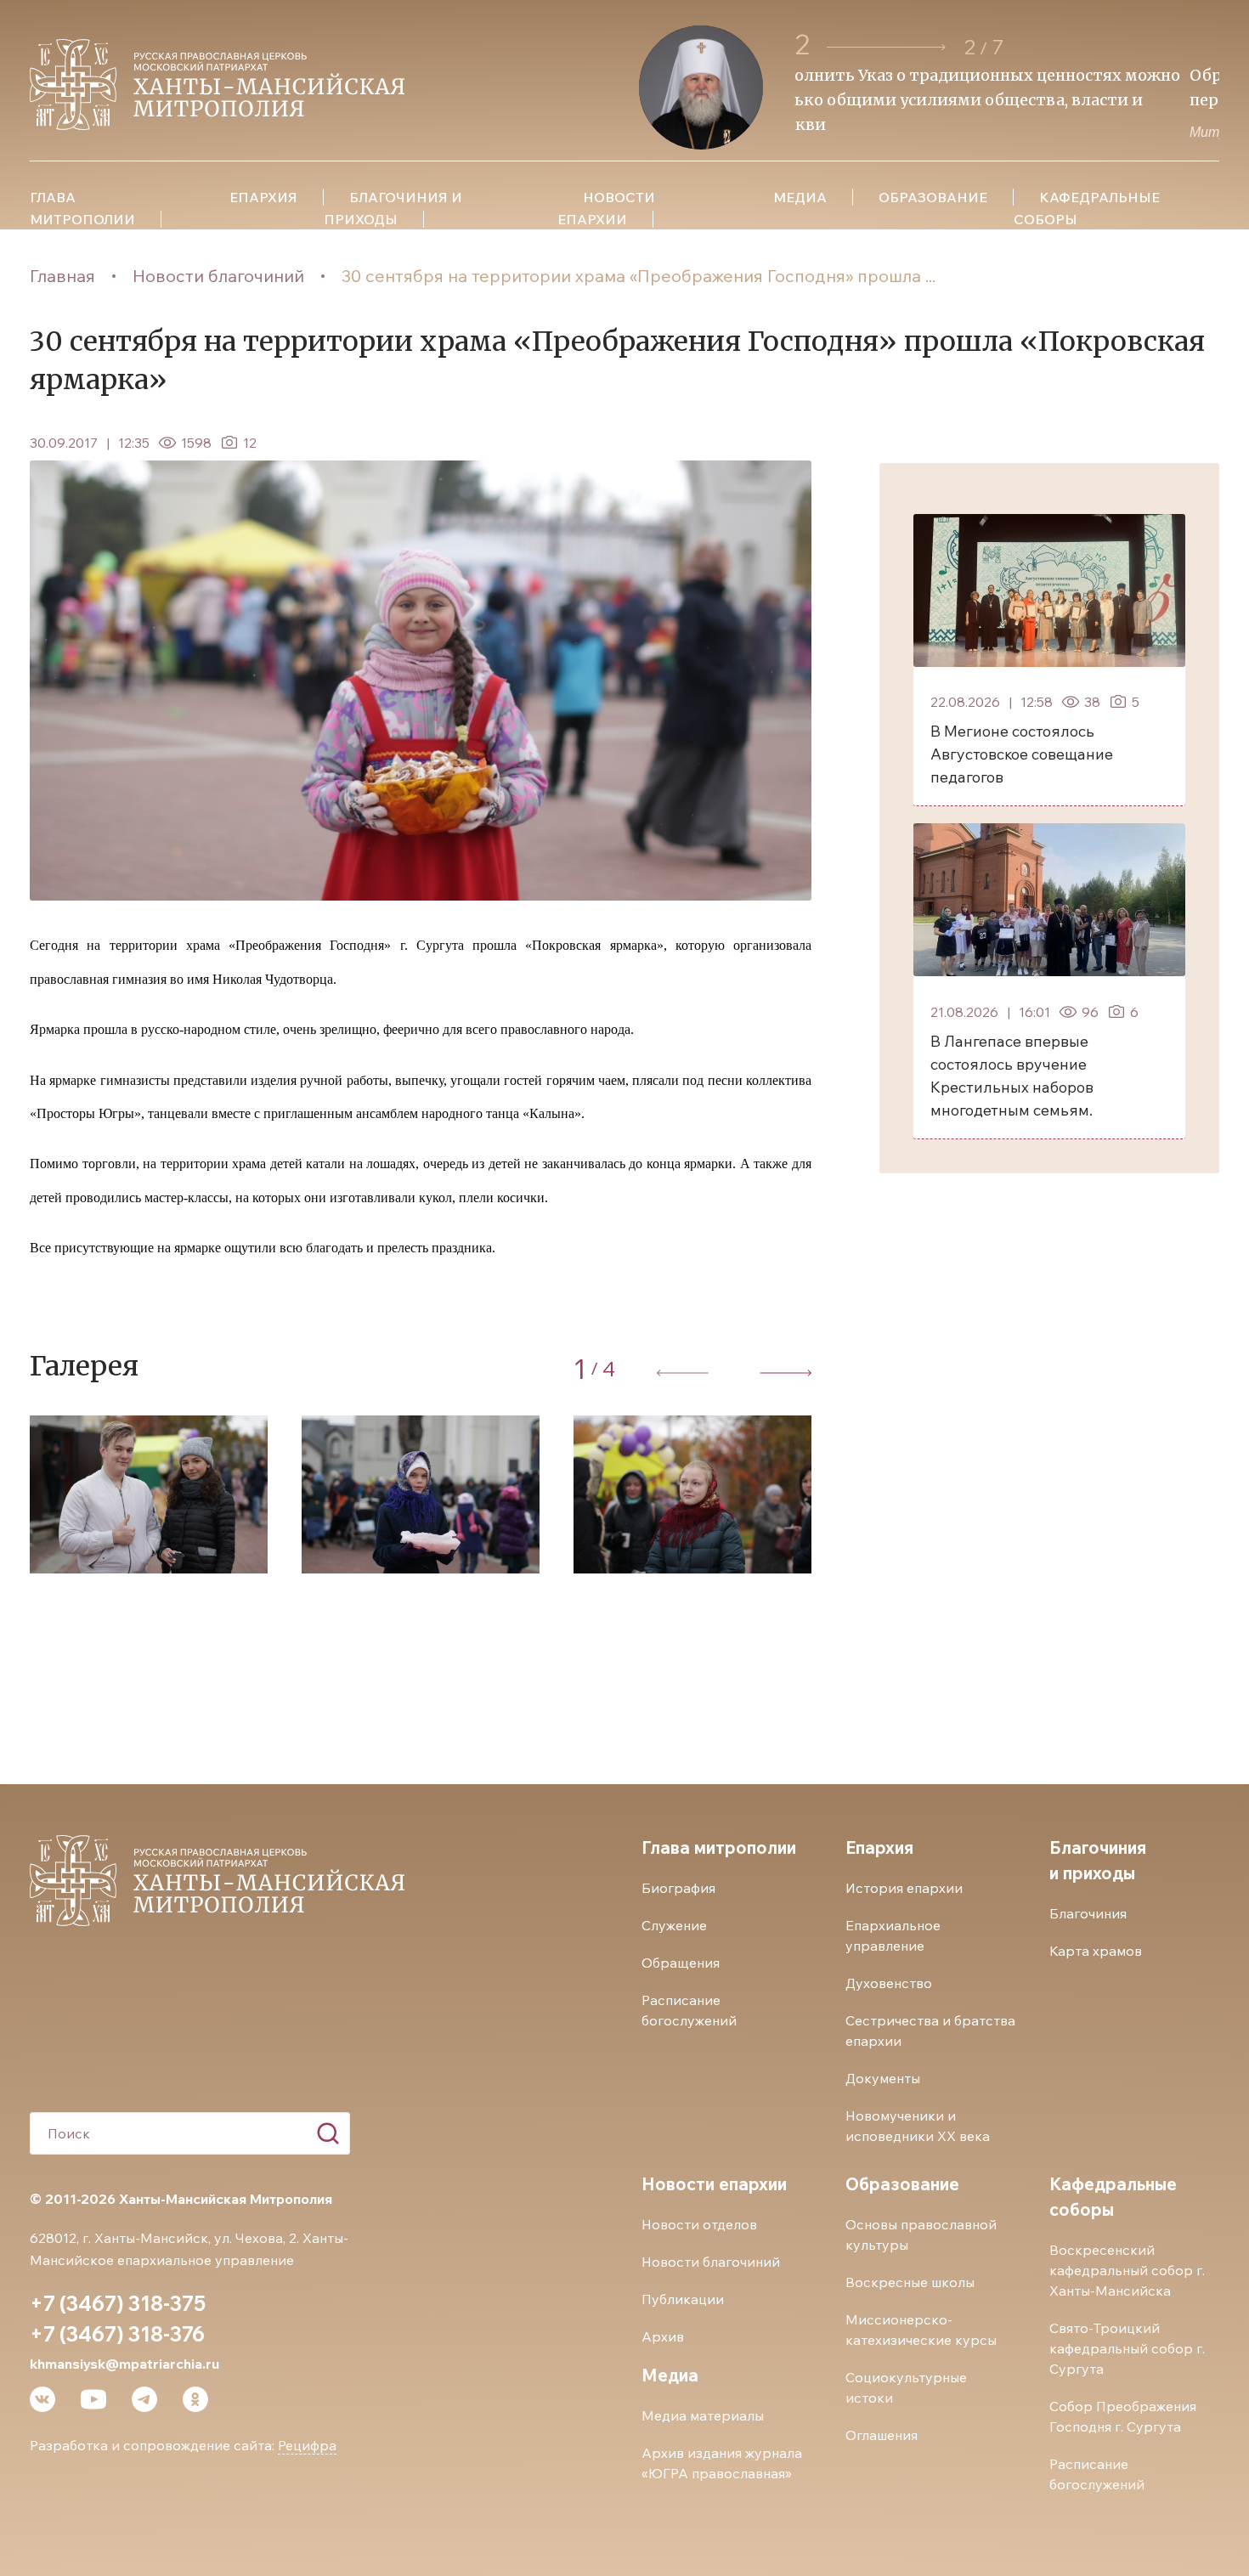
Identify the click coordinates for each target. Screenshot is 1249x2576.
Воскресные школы (910, 2282)
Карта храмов (1096, 1951)
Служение (674, 1925)
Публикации (683, 2299)
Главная (62, 276)
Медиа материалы (703, 2415)
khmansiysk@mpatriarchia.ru (124, 2364)
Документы (883, 2078)
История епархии (904, 1888)
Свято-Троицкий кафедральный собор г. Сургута (1127, 2348)
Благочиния (1088, 1913)
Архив (663, 2336)
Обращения (681, 1963)
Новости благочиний (218, 276)
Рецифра (307, 2445)
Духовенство (889, 1983)
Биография (678, 1888)
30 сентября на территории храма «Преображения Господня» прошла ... (639, 276)
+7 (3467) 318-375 (118, 2303)
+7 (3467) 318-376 (117, 2334)
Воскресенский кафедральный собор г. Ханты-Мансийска (1127, 2270)
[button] (886, 47)
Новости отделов (699, 2224)
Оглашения (882, 2435)
